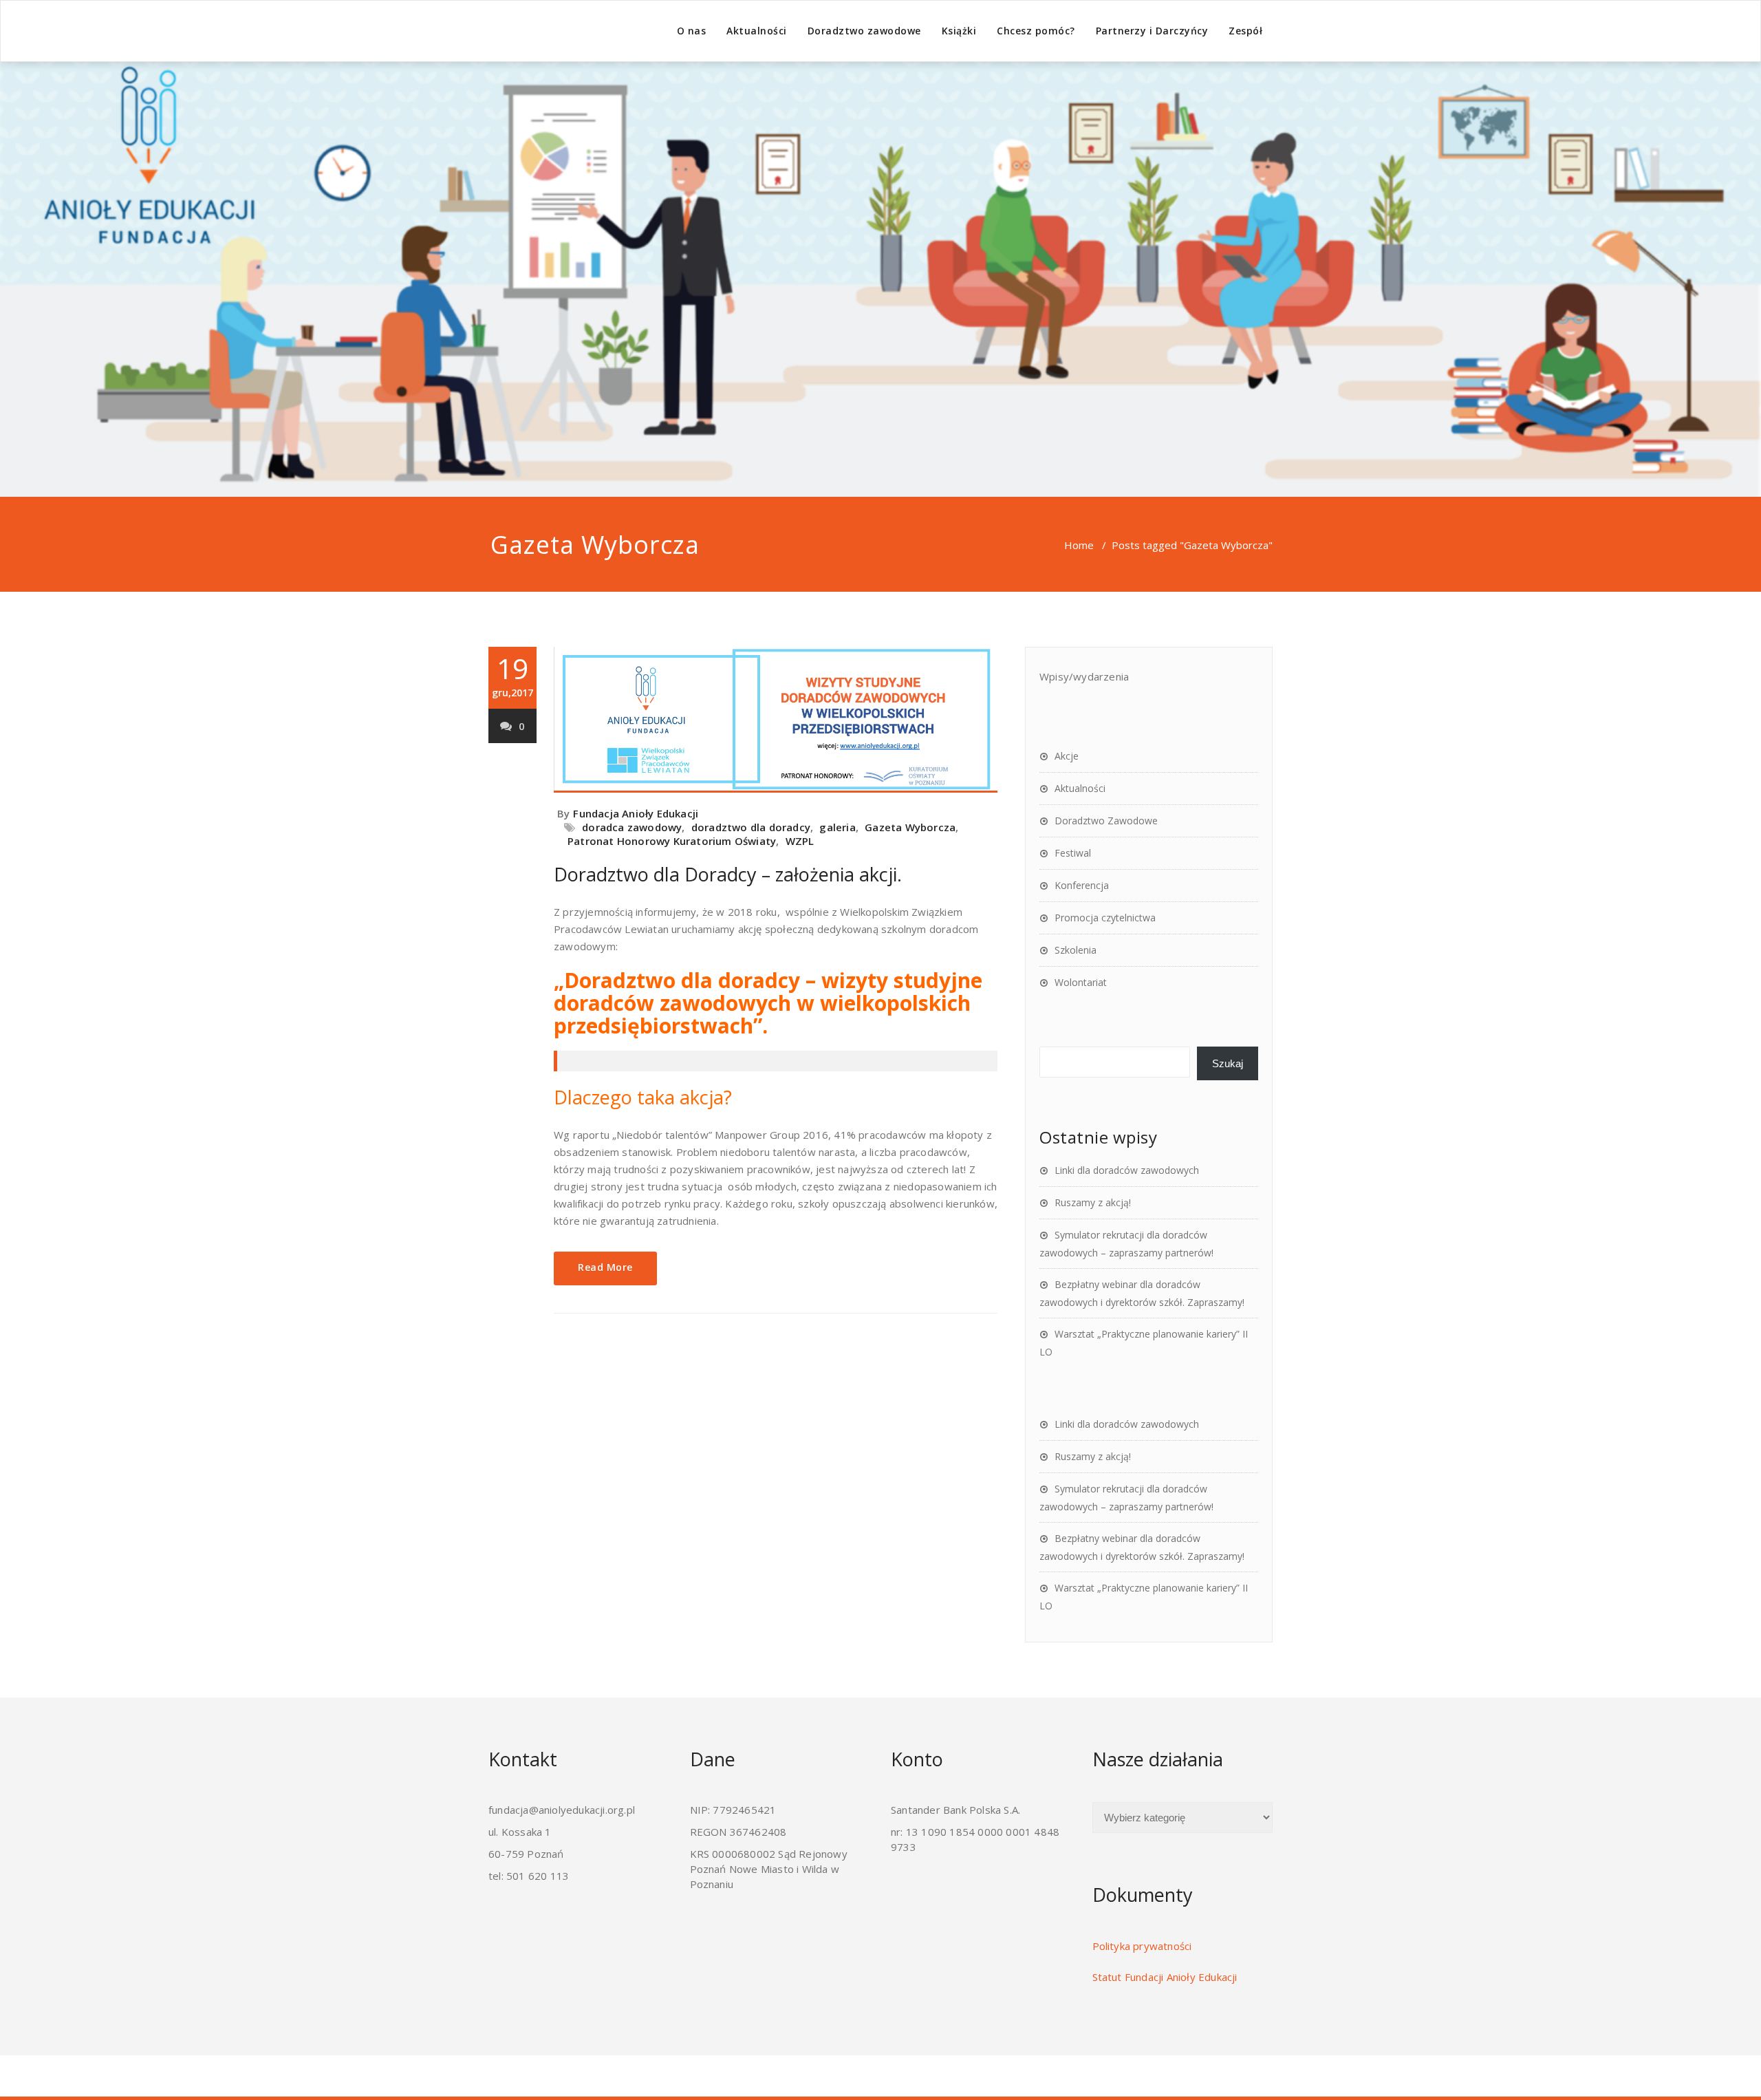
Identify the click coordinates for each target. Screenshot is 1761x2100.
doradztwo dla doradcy (751, 827)
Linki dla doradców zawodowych (1127, 1170)
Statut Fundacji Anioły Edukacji (1165, 1977)
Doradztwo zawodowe (864, 31)
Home (1079, 545)
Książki (959, 31)
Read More (605, 1267)
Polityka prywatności (1142, 1946)
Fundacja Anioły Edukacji (636, 813)
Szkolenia (1076, 950)
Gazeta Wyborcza (910, 827)
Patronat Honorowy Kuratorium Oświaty (672, 841)
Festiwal (1073, 853)
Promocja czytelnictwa (1105, 918)
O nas (692, 31)
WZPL (800, 841)
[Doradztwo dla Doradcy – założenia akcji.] (776, 720)
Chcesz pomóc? (1036, 31)
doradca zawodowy (632, 827)
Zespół (1245, 31)
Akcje (1067, 756)
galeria (837, 827)
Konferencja (1082, 885)
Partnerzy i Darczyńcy (1152, 31)
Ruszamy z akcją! (1093, 1202)
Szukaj (1228, 1063)
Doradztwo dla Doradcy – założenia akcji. (728, 874)
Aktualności (757, 31)
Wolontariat (1081, 982)
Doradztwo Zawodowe (1106, 821)
